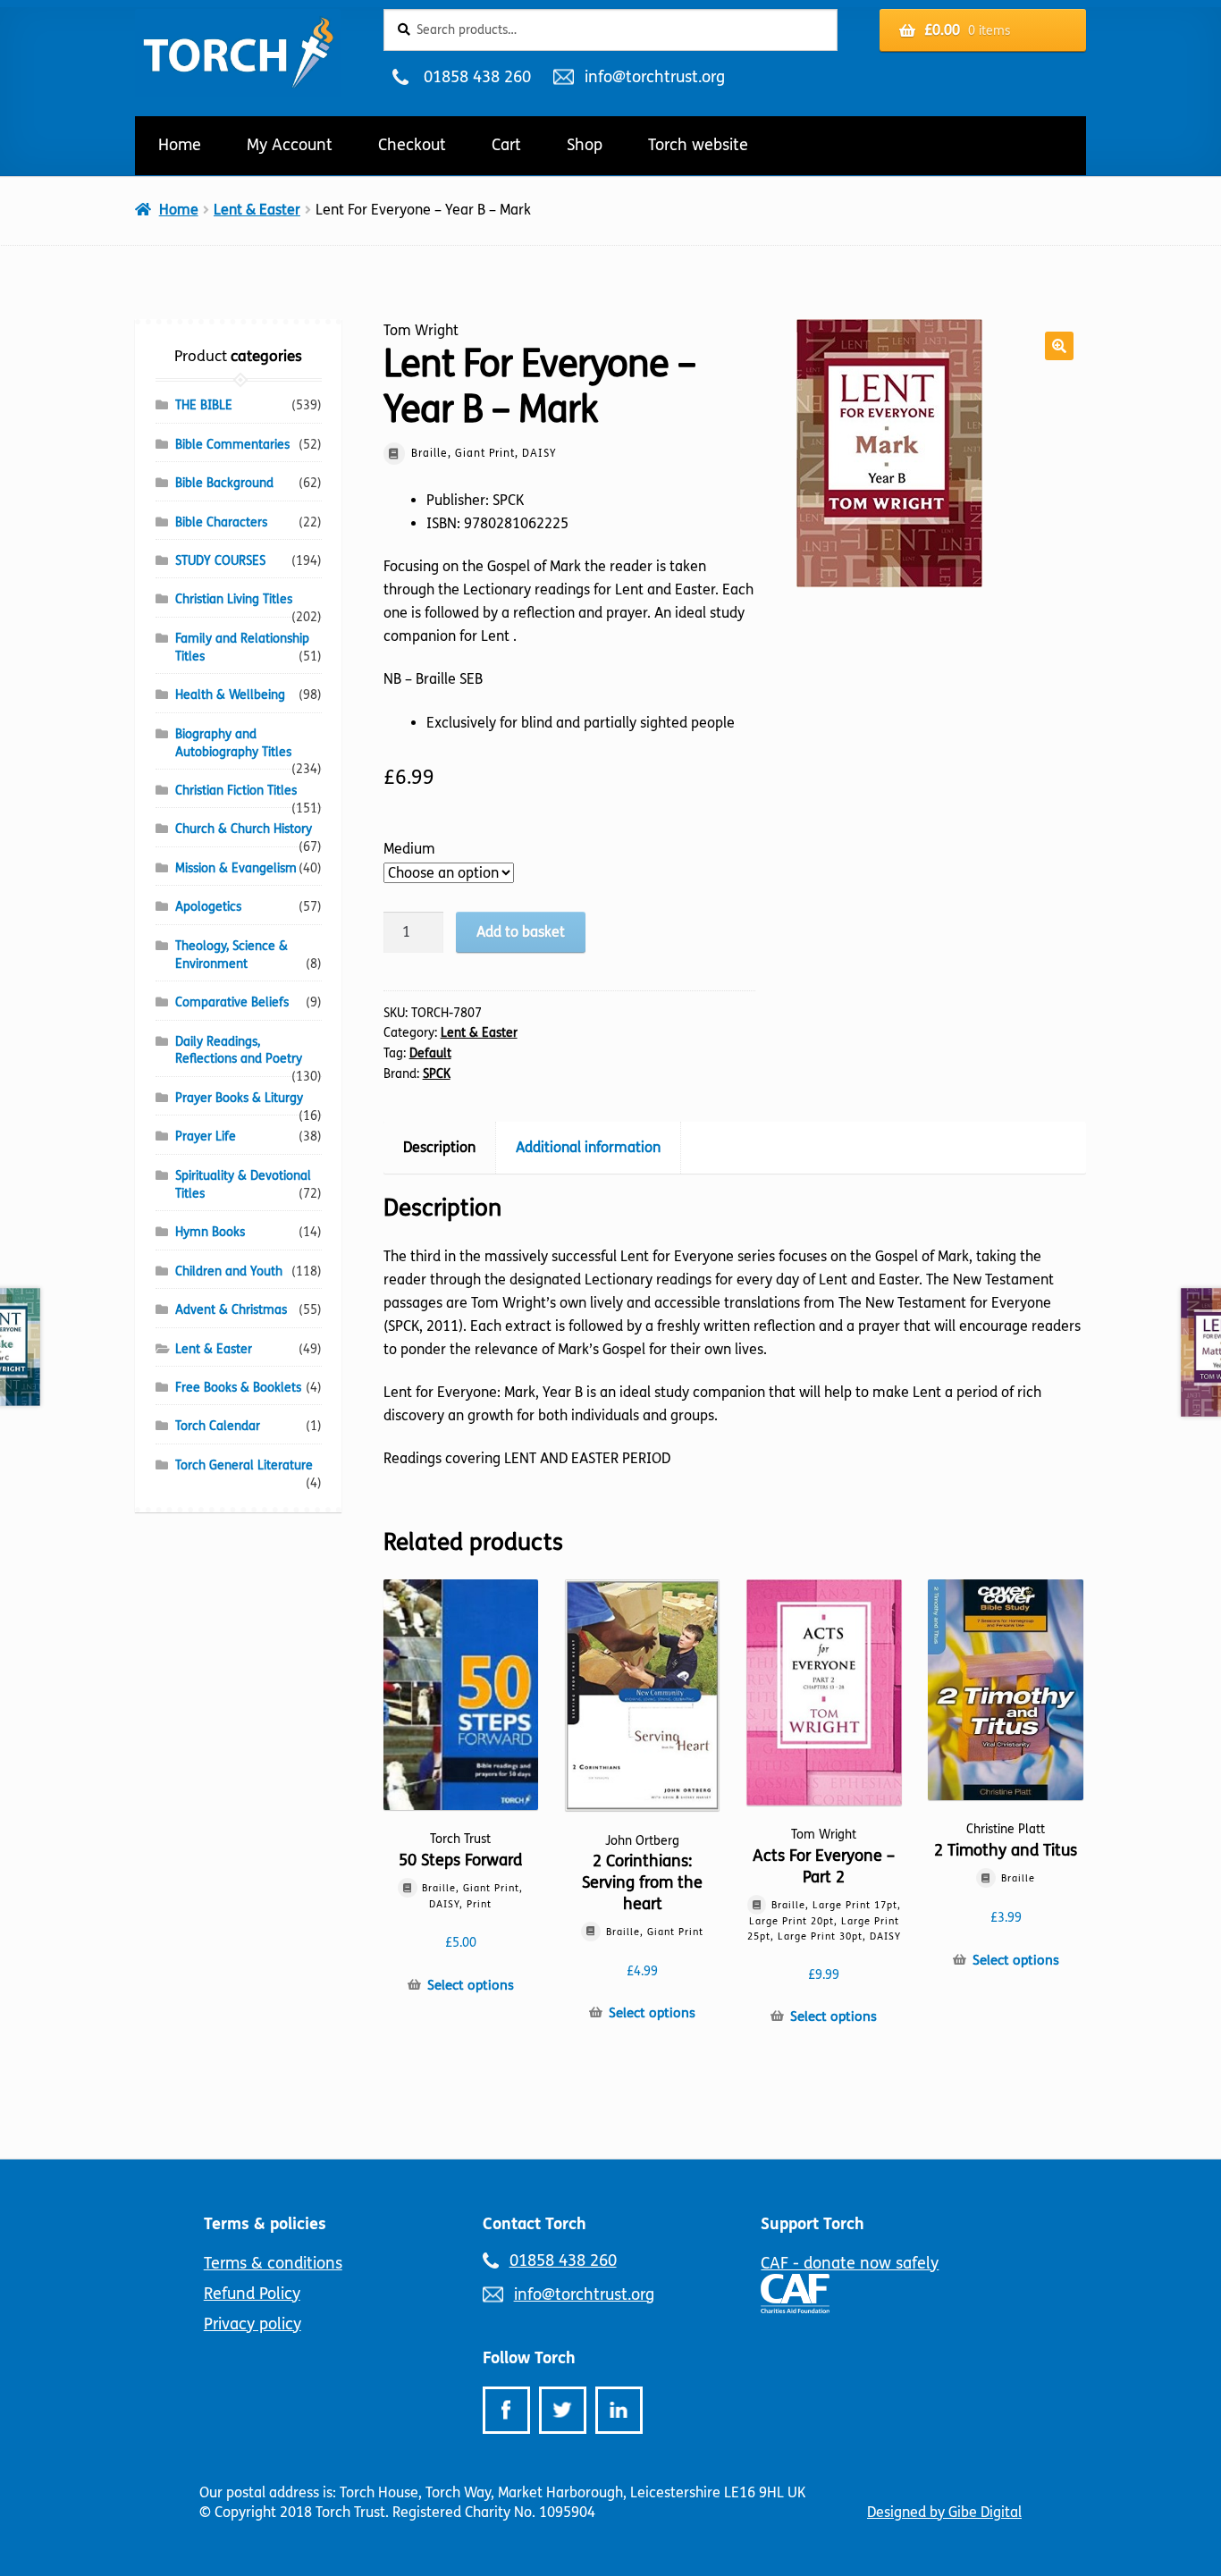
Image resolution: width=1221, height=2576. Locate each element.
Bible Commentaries (232, 445)
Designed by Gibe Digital (944, 2512)
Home (180, 145)
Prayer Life (206, 1136)
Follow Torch (529, 2358)
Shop (585, 145)
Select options (471, 1985)
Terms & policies (265, 2224)
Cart (506, 145)
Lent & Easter (257, 210)
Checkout (412, 145)
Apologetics (208, 907)
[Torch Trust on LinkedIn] (619, 2410)
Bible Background (224, 483)
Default (430, 1053)
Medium (409, 849)
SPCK (437, 1074)
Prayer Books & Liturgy (239, 1098)
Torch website (698, 145)
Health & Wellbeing (230, 695)
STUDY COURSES (220, 561)
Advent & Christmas (231, 1310)
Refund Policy (252, 2294)
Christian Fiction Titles (236, 791)
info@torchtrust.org (654, 77)
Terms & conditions (273, 2263)
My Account (290, 145)
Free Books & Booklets (238, 1388)
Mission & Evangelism (236, 868)
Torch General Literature (244, 1465)
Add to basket (521, 932)
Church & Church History (244, 829)
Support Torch (813, 2224)
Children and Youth (229, 1271)
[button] (1059, 346)
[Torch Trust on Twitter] (563, 2410)
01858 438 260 (477, 77)
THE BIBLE (204, 405)
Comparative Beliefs (232, 1002)
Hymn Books (210, 1232)
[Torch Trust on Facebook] (506, 2410)
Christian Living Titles (234, 599)
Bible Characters (221, 522)
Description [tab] (439, 1147)
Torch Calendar (218, 1426)
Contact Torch (535, 2224)
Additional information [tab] (588, 1147)
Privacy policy (253, 2324)
